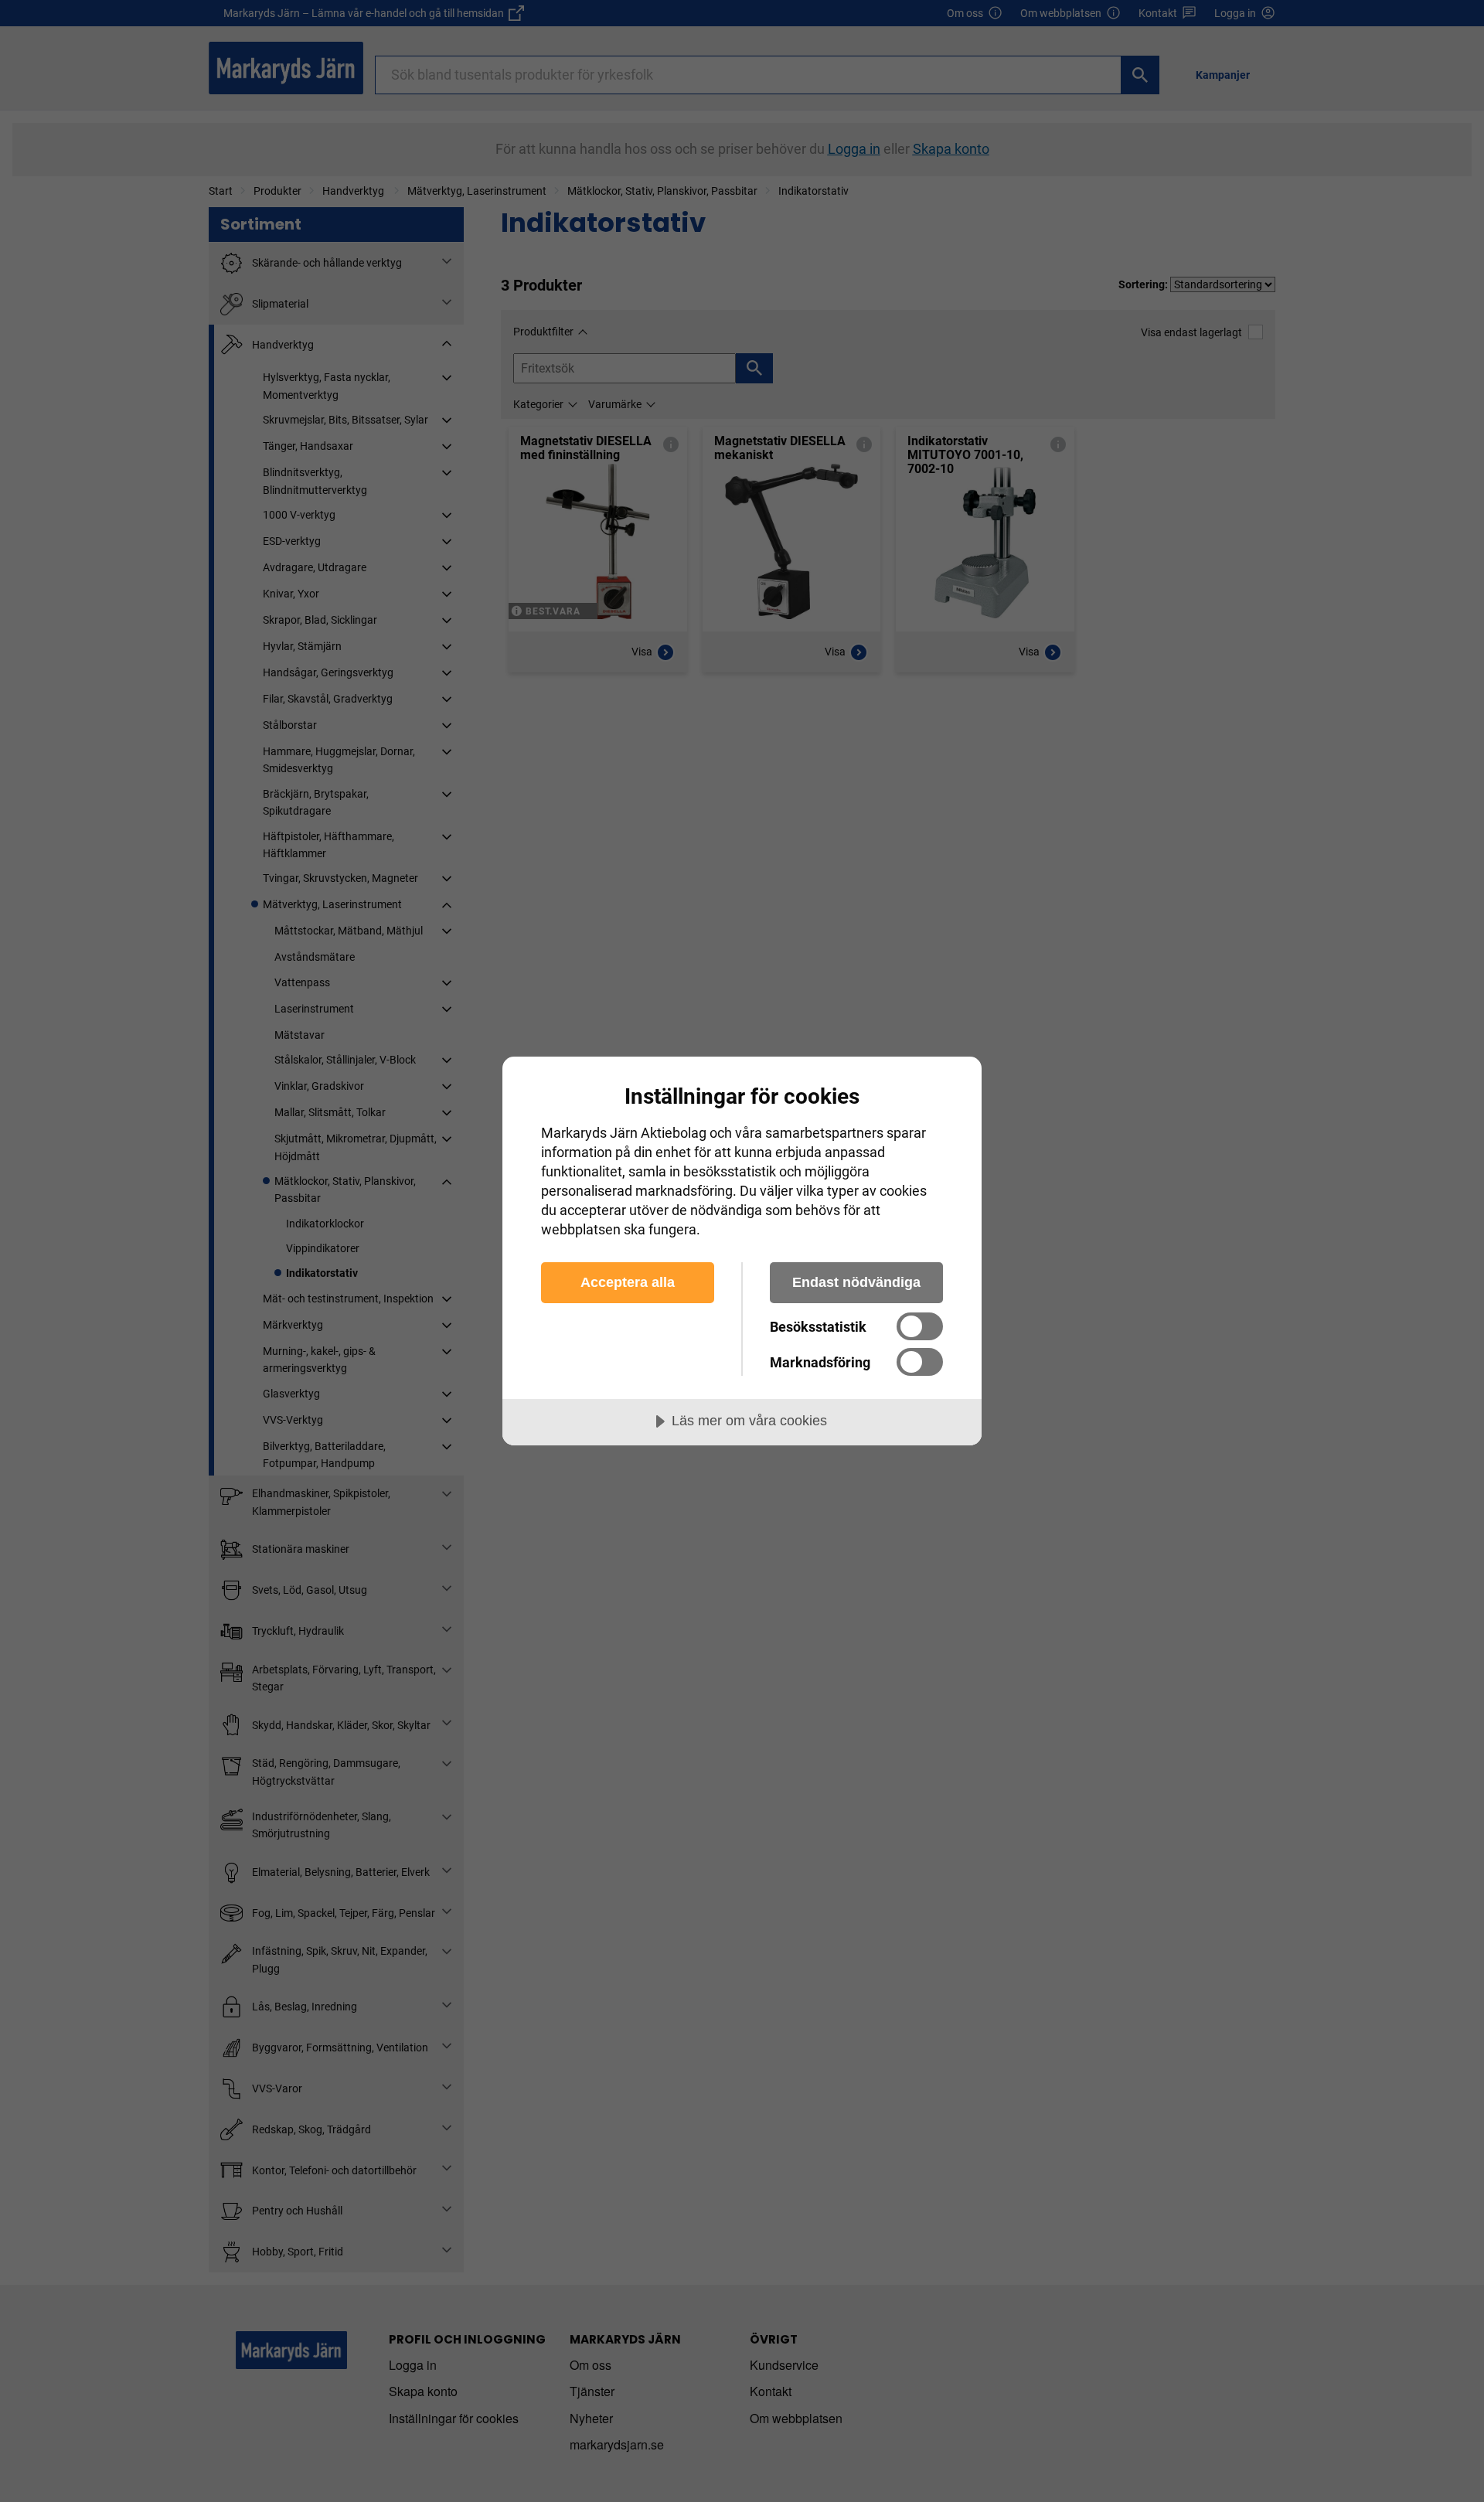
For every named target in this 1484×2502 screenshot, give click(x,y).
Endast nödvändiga (856, 1282)
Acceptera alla (628, 1282)
